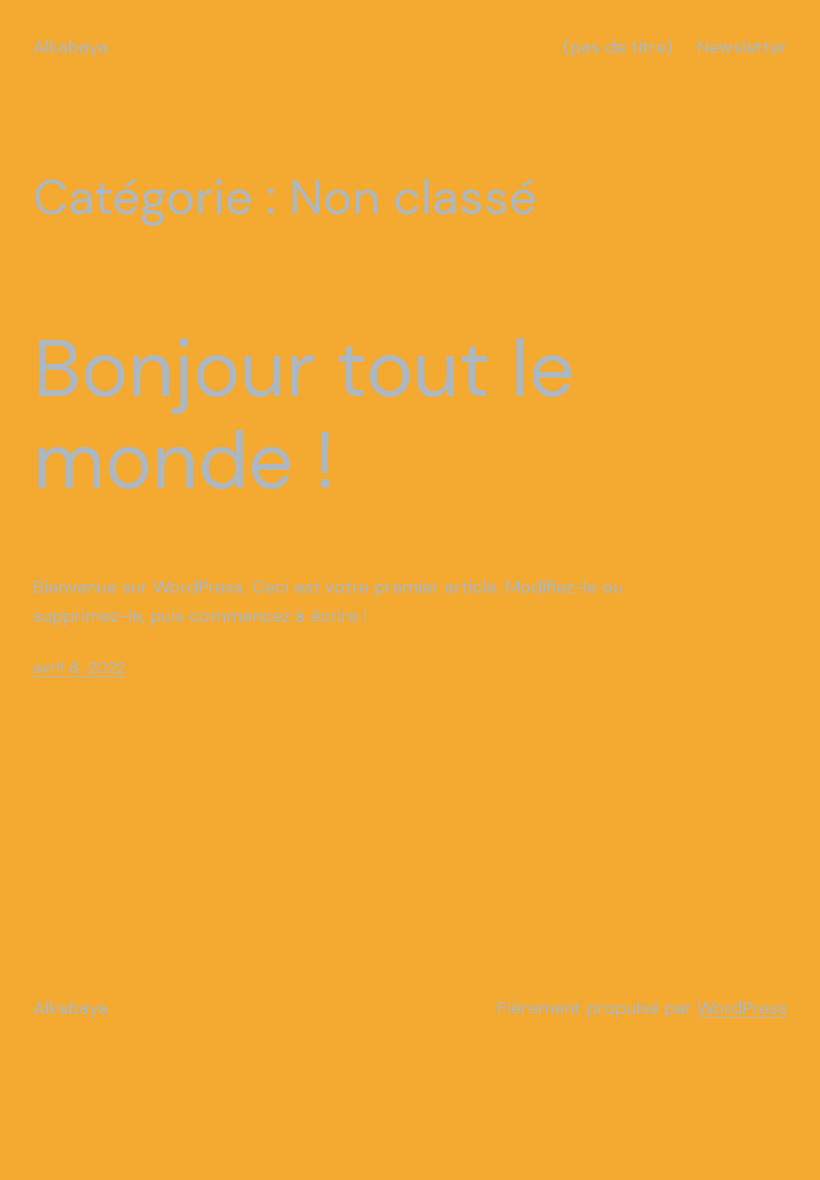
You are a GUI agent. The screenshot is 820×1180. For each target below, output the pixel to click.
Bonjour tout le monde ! (304, 415)
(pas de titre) (618, 47)
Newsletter (742, 47)
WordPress (742, 1008)
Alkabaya (70, 47)
